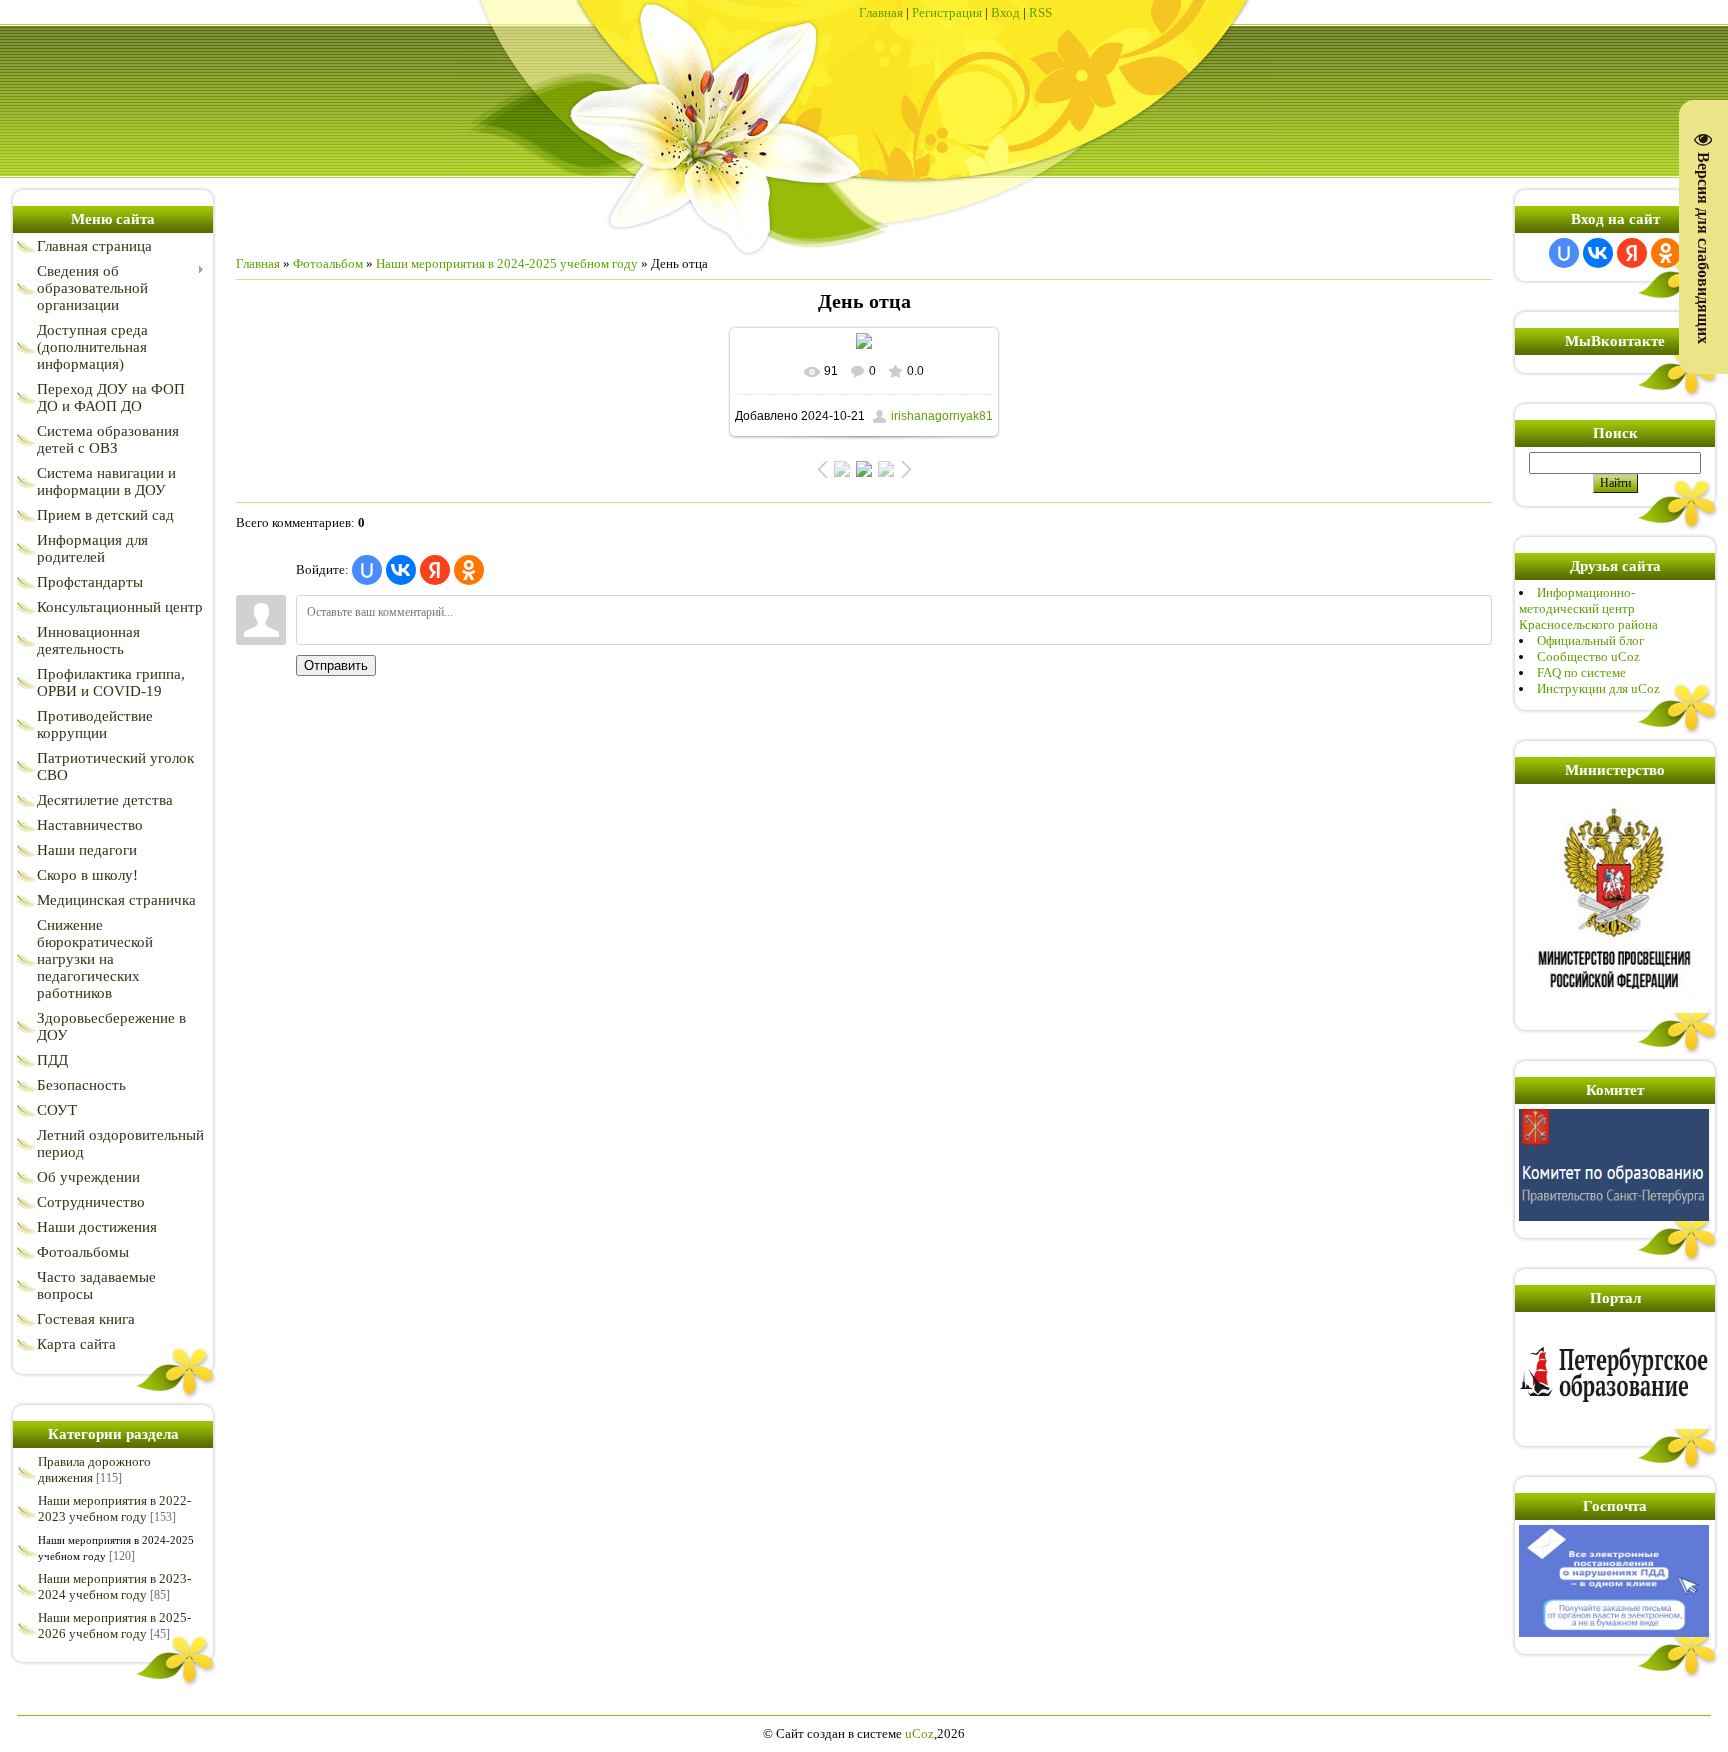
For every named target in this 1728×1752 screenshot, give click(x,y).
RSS (1040, 12)
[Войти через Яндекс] (435, 570)
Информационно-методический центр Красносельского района (1588, 608)
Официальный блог (1590, 640)
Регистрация (947, 12)
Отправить (336, 665)
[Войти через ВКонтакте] (401, 570)
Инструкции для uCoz (1598, 688)
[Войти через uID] (367, 570)
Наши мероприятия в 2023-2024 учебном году (114, 1586)
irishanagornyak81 (942, 416)
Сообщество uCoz (1588, 656)
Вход (1005, 12)
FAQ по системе (1581, 672)
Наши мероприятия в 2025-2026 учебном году (114, 1625)
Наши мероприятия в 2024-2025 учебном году (507, 263)
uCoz (919, 1733)
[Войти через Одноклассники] (469, 570)
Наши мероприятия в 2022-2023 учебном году (114, 1508)
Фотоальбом (328, 263)
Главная (881, 12)
